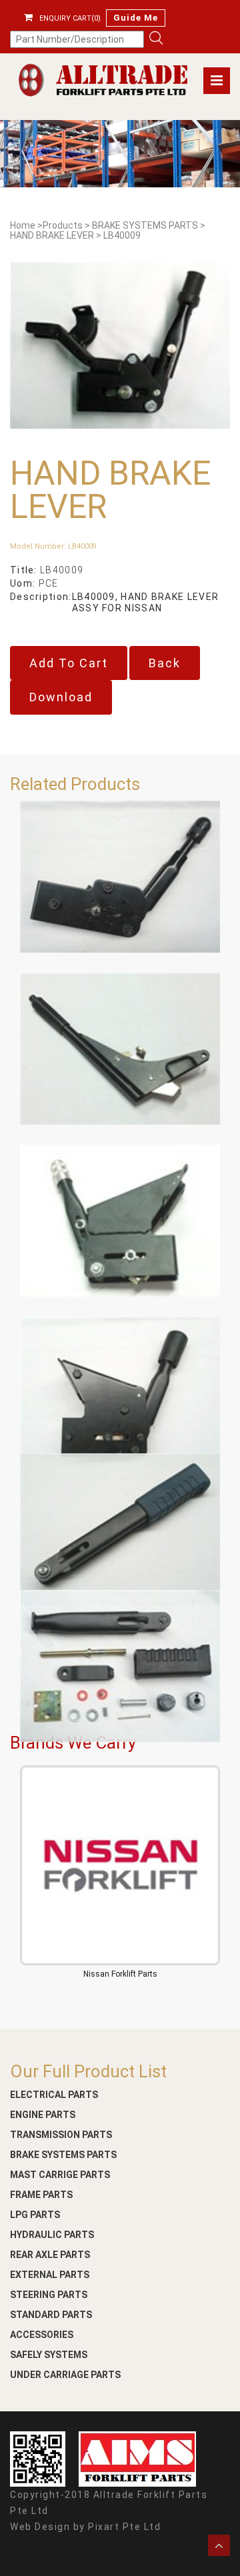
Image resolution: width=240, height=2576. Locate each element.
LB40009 (122, 236)
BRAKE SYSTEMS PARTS (145, 226)
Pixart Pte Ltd (124, 2527)
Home (23, 226)
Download (61, 697)
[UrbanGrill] (103, 80)
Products (63, 226)
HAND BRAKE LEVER (52, 236)
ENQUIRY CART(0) (70, 18)
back (165, 663)
